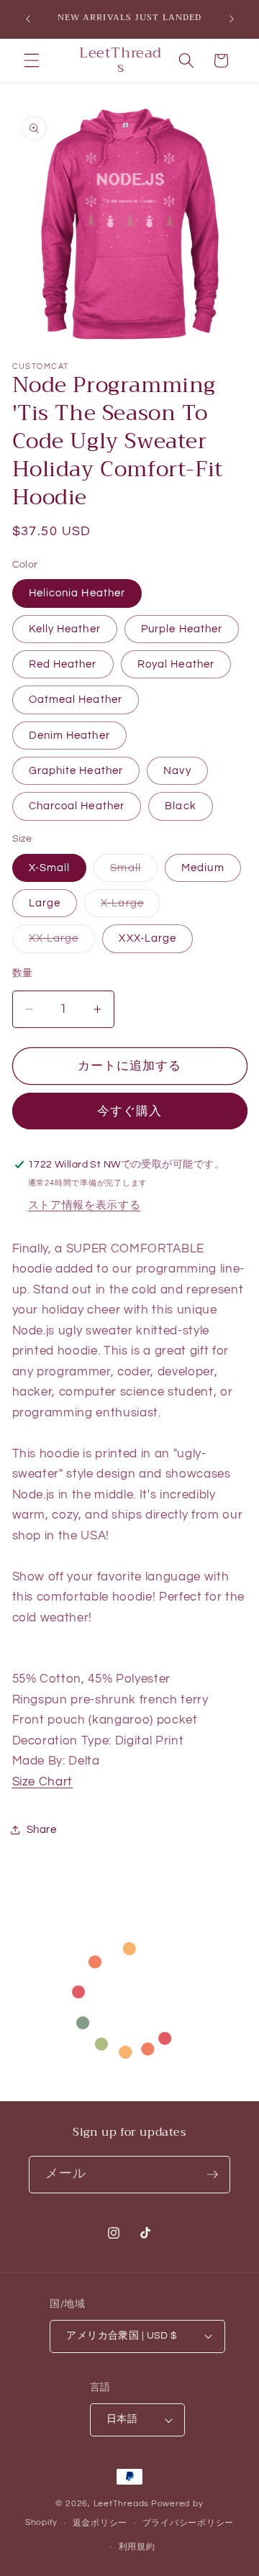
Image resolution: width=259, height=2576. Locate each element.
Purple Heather (182, 629)
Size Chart (43, 1781)
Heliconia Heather (77, 593)
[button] (32, 60)
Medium (203, 868)
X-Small (50, 868)
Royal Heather (176, 664)
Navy (177, 770)
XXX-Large (147, 938)
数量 (23, 973)
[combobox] (47, 2472)
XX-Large (59, 942)
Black (181, 806)
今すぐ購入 (130, 1111)
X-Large (128, 907)
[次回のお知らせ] (232, 19)
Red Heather (63, 664)
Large (45, 903)
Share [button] (42, 1829)
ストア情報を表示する (85, 1205)
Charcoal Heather (77, 806)
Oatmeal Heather (76, 699)
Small (131, 871)
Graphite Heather (76, 770)
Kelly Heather (65, 629)
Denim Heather (69, 735)
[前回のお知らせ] (28, 19)
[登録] (212, 2175)
